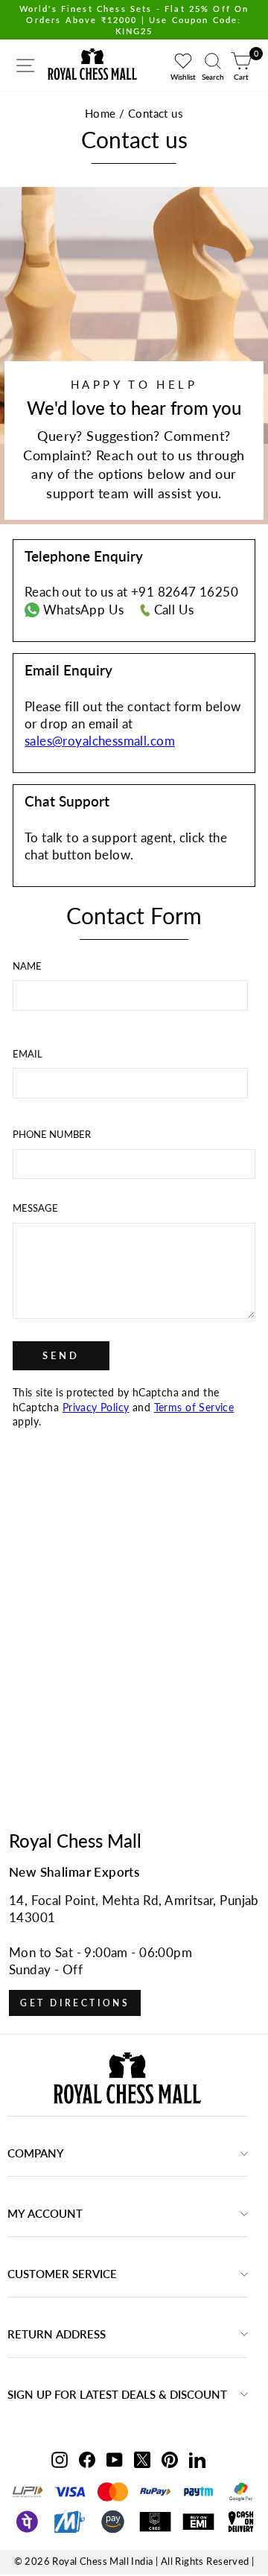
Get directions (75, 2003)
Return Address (57, 2334)
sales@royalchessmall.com (100, 741)
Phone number (52, 1134)
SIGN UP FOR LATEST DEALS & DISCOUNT (117, 2394)
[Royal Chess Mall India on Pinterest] (170, 2459)
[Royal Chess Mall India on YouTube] (115, 2459)
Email (28, 1054)
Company (36, 2153)
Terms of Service (194, 1407)
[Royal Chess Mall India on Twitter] (142, 2459)
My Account (45, 2213)
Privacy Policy (96, 1407)
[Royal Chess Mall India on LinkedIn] (197, 2459)
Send (61, 1355)
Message (35, 1208)
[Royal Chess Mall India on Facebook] (87, 2459)
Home (100, 113)
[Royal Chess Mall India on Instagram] (60, 2459)
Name (27, 966)
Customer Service (62, 2274)
